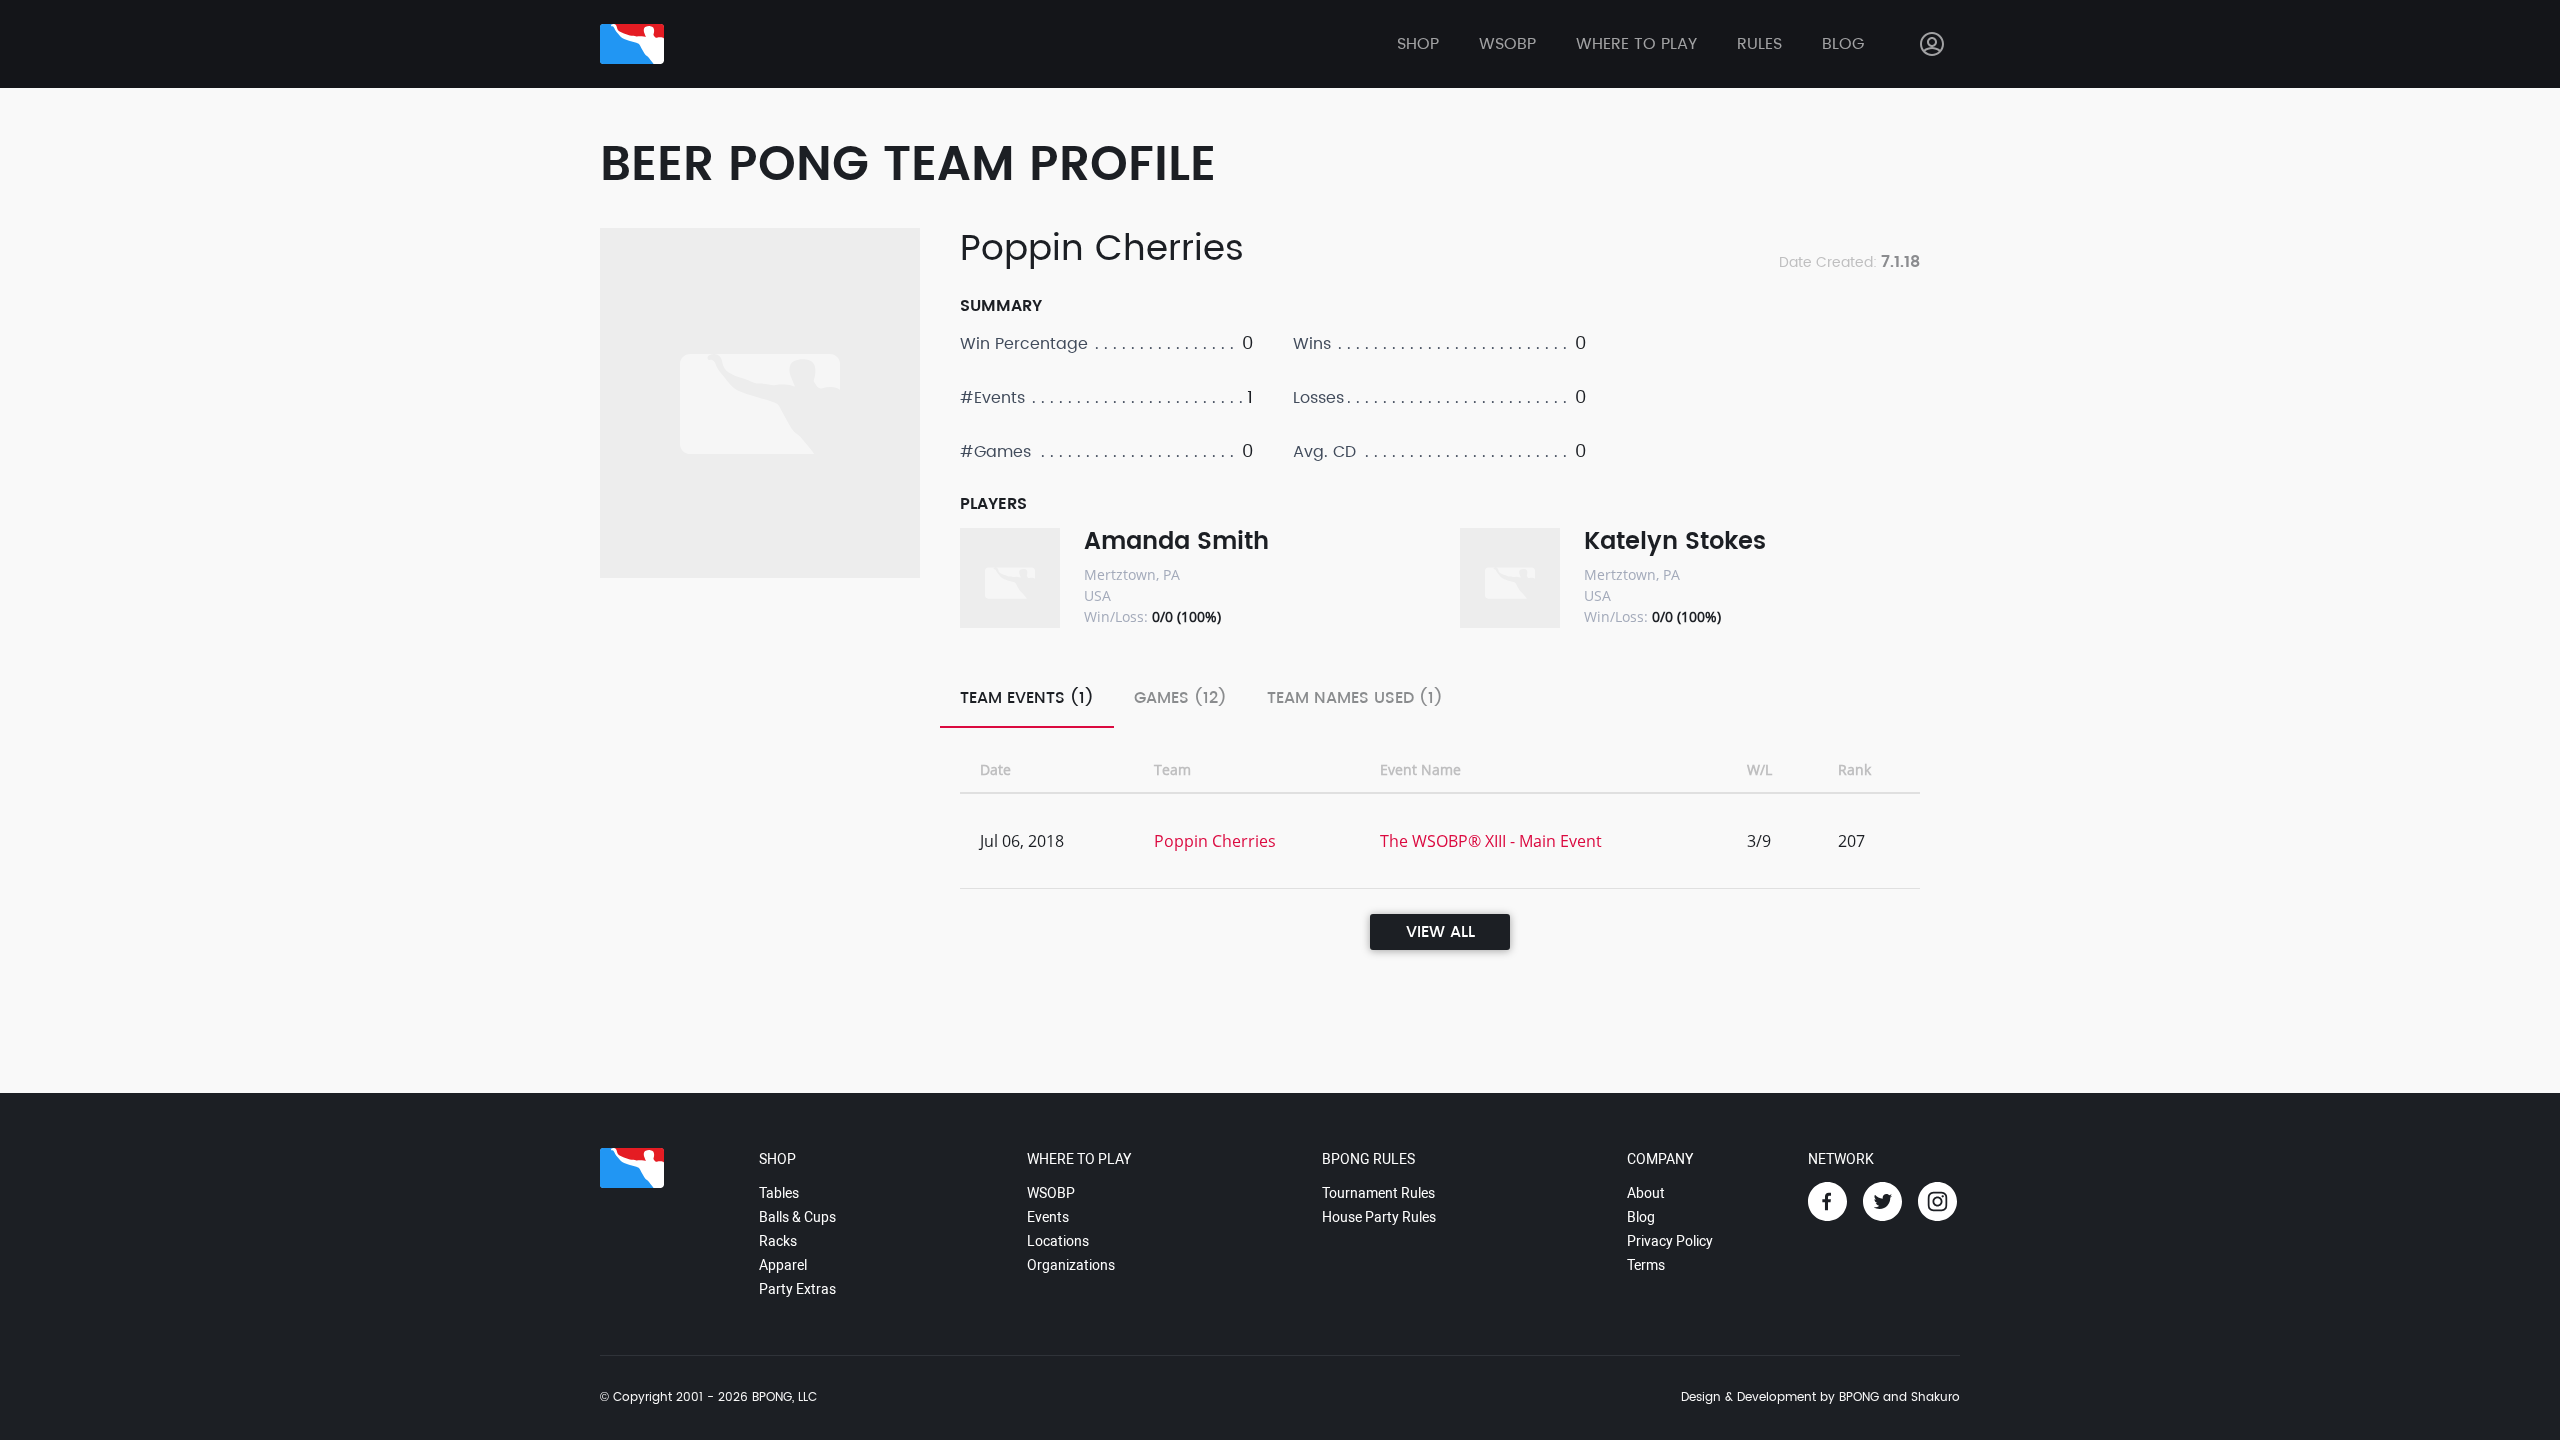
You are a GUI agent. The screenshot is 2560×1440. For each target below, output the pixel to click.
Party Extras (797, 1289)
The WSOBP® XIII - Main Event (1491, 841)
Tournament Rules (1378, 1193)
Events (1048, 1217)
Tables (779, 1193)
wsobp (1507, 44)
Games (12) (1180, 698)
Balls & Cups (797, 1217)
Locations (1058, 1241)
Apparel (783, 1265)
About (1646, 1193)
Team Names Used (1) (1355, 698)
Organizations (1071, 1265)
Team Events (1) (1027, 698)
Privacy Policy (1670, 1241)
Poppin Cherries (1215, 841)
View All (1440, 932)
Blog (1843, 44)
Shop (1418, 44)
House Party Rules (1379, 1217)
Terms (1646, 1265)
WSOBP (1051, 1193)
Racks (778, 1241)
